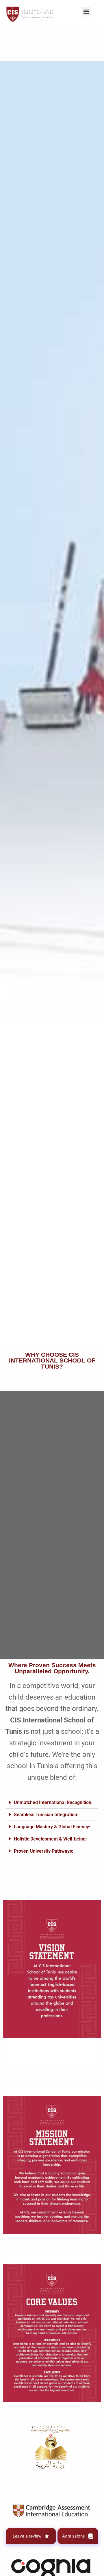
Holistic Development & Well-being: (50, 1839)
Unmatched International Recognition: (53, 1802)
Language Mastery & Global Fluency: (52, 1827)
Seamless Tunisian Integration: (46, 1815)
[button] (87, 12)
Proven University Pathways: (44, 1851)
